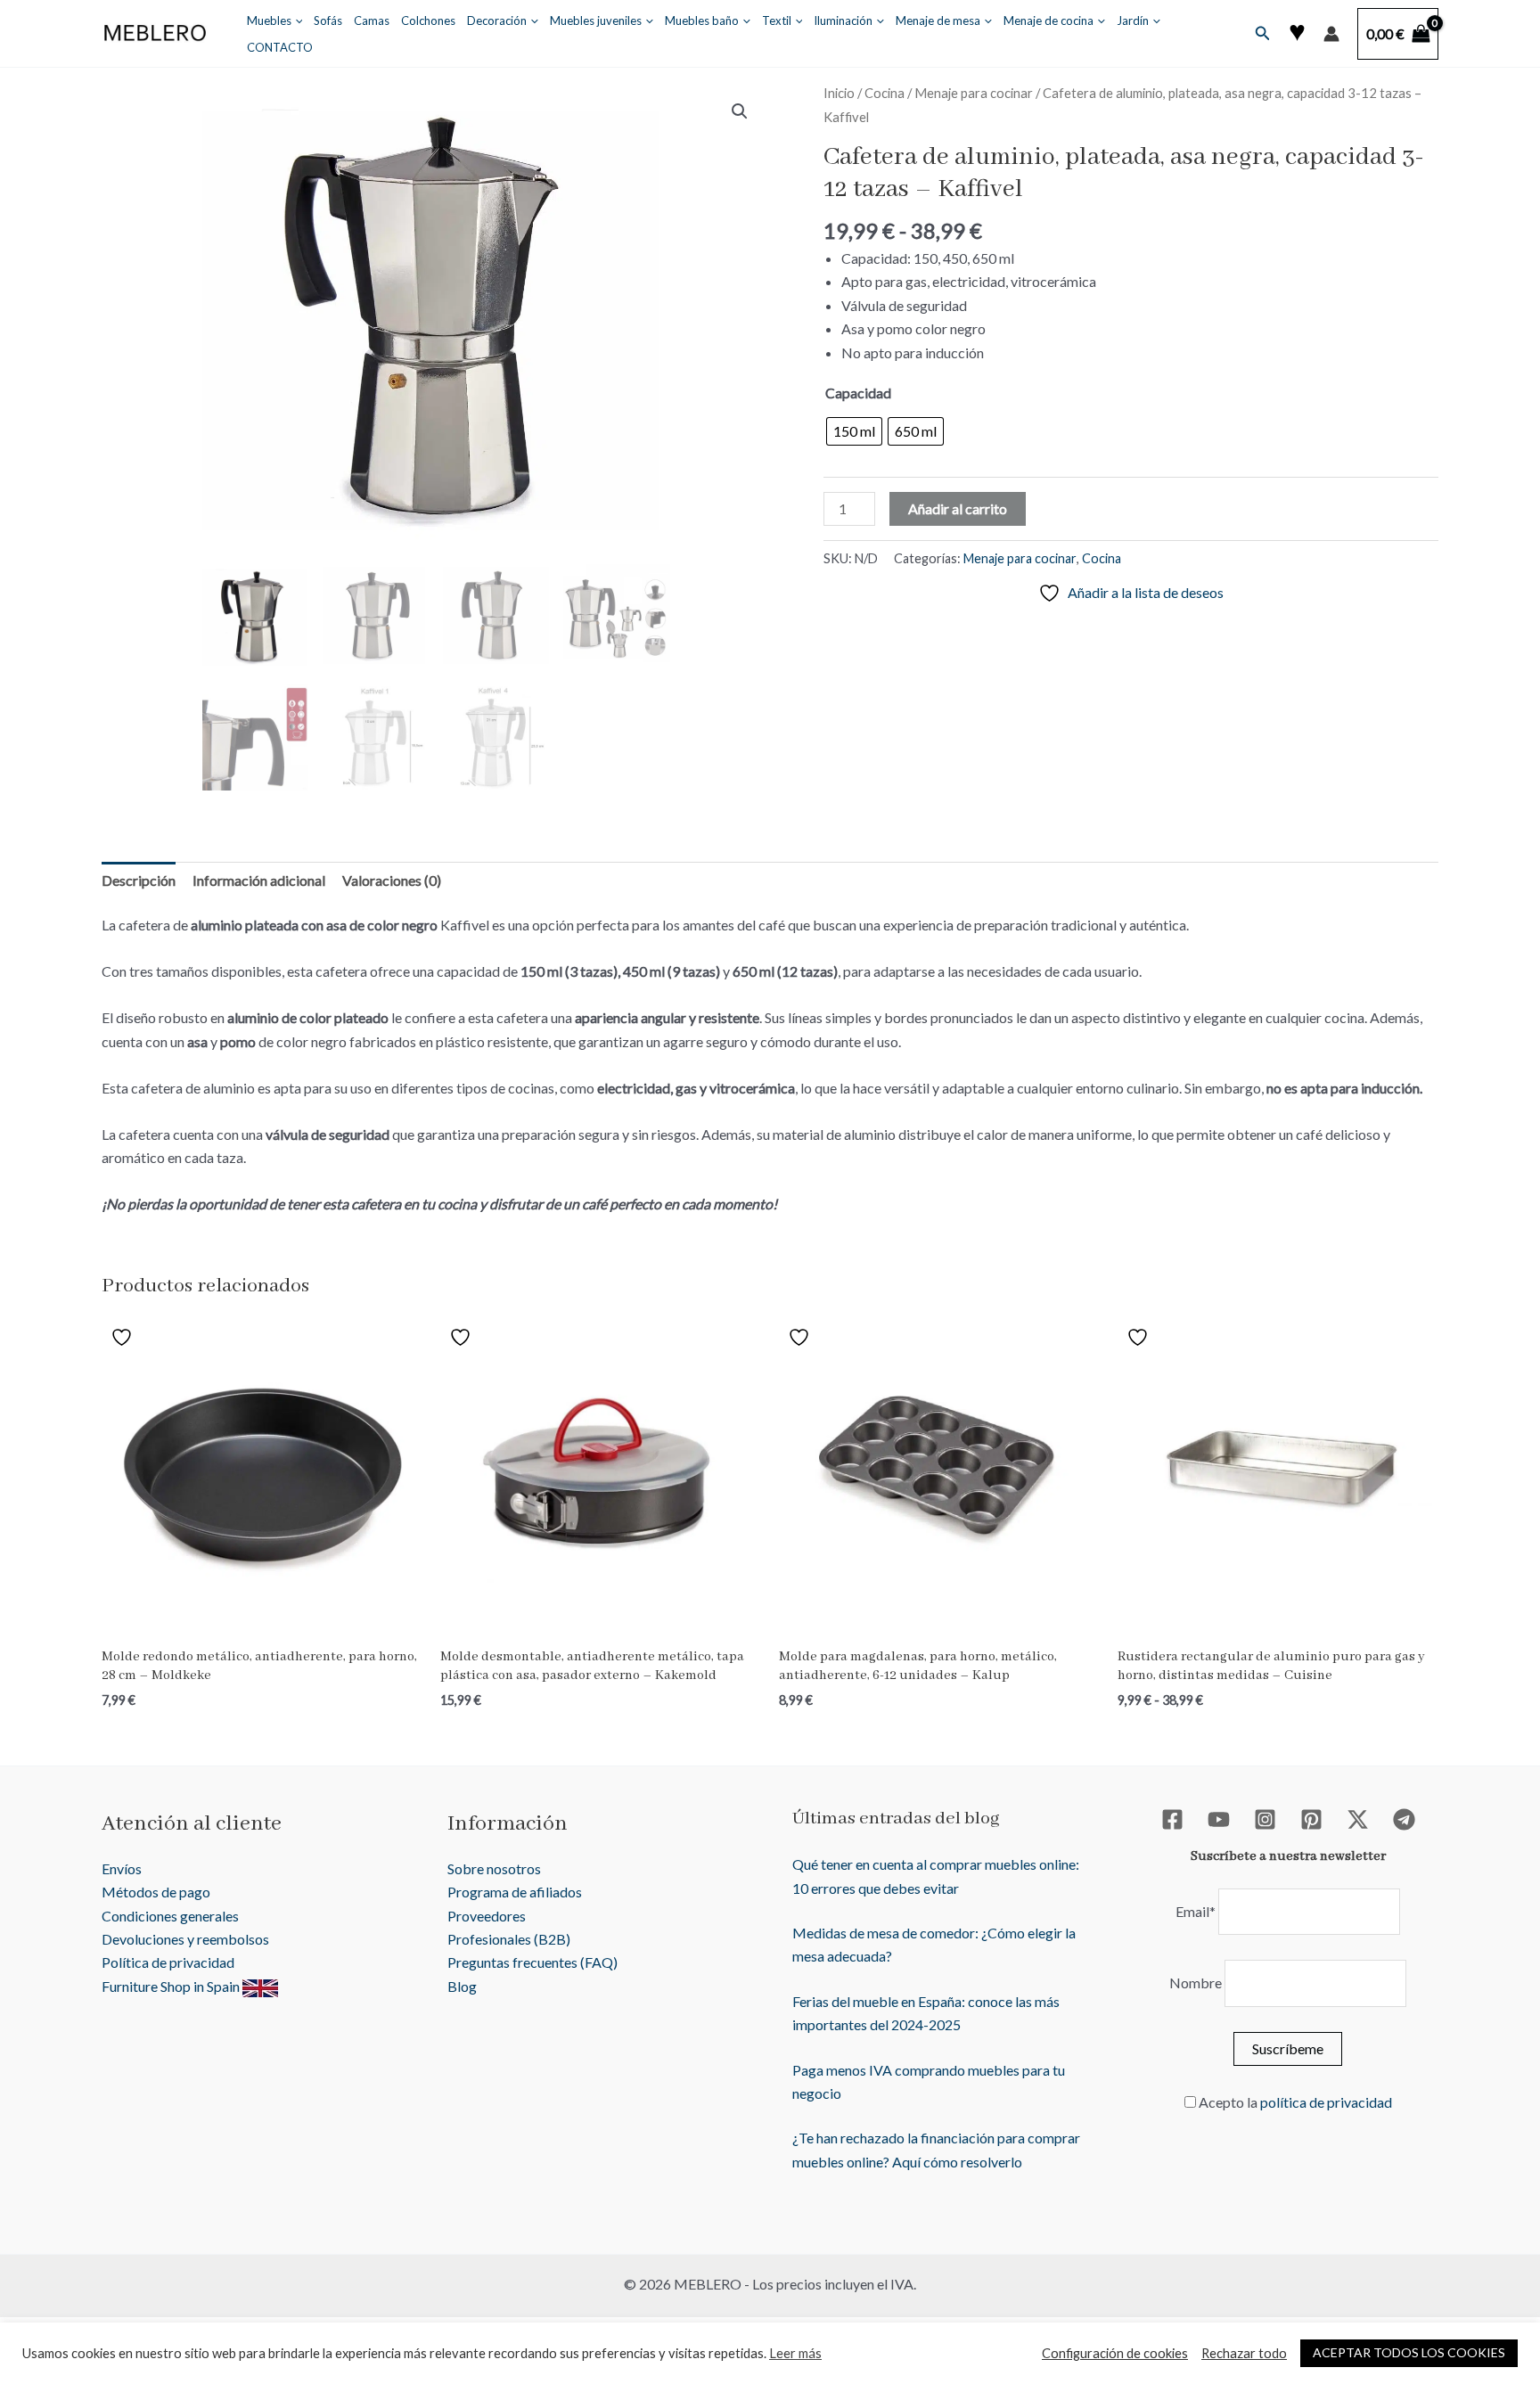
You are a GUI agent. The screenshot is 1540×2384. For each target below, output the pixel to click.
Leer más (795, 2353)
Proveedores (487, 1916)
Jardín (1133, 20)
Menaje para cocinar (974, 93)
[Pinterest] (1311, 1819)
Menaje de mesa (938, 20)
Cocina (885, 93)
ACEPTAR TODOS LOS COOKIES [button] (1409, 2352)
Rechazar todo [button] (1244, 2353)
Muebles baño (702, 20)
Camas (372, 20)
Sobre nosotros (494, 1868)
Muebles (269, 20)
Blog (462, 1986)
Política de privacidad (168, 1962)
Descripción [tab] (139, 880)
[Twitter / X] (1358, 1819)
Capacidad (858, 393)
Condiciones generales (170, 1916)
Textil (777, 20)
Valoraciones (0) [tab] (392, 880)
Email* (1196, 1911)
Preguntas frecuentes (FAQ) (532, 1962)
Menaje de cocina (1049, 20)
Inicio (839, 93)
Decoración (497, 20)
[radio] (854, 431)
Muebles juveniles (596, 20)
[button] (295, 20)
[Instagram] (1265, 1819)
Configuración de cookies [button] (1115, 2353)
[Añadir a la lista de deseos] (124, 1336)
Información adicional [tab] (259, 880)
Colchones (428, 20)
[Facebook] (1172, 1819)
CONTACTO (280, 47)
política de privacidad (1326, 2102)
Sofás (328, 20)
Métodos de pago (156, 1892)
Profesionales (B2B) (509, 1939)
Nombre (1196, 1983)
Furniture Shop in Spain (172, 1986)
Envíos (122, 1868)
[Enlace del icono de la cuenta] (1331, 34)
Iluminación (843, 20)
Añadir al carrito (958, 508)
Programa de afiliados (515, 1892)
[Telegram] (1404, 1819)
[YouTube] (1219, 1819)
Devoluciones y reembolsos (185, 1939)
